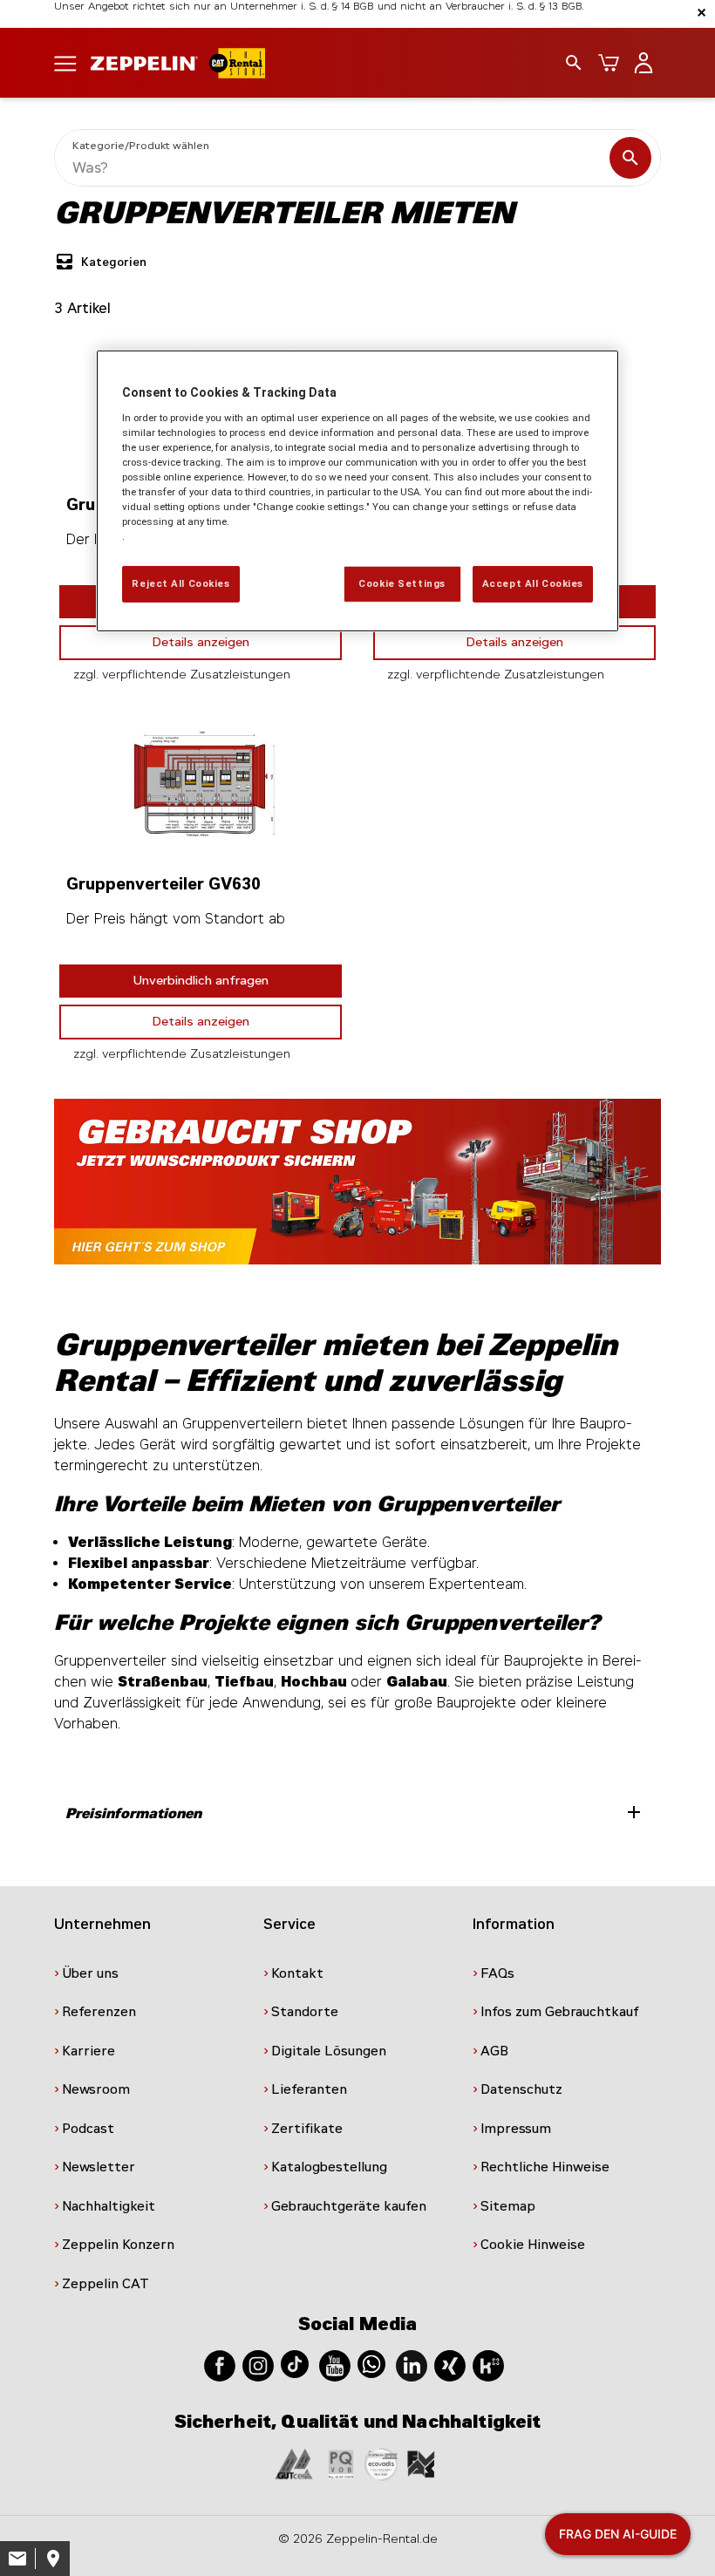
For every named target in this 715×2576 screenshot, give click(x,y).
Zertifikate (307, 2129)
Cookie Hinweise (533, 2245)
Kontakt (297, 1973)
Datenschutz (521, 2089)
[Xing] (450, 2365)
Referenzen (99, 2012)
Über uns (90, 1973)
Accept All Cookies (533, 583)
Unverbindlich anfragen (201, 981)
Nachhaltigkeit (109, 2206)
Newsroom (96, 2089)
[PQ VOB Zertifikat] (341, 2463)
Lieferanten (309, 2089)
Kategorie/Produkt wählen (141, 146)
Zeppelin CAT (106, 2284)
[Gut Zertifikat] (294, 2463)
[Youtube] (335, 2365)
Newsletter (99, 2167)
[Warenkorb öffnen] (609, 63)
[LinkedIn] (412, 2365)
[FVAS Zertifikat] (421, 2463)
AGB (494, 2051)
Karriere (89, 2051)
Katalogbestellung (329, 2167)
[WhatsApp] (371, 2363)
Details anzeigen (201, 642)
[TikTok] (295, 2363)
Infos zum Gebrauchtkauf (560, 2012)
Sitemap (508, 2206)
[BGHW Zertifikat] (381, 2463)
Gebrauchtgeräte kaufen (349, 2206)
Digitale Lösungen (329, 2051)
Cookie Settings (402, 583)
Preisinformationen (355, 1812)
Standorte (305, 2012)
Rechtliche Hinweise (545, 2167)
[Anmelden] (643, 63)
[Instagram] (258, 2365)
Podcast (88, 2129)
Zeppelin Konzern (118, 2245)
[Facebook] (220, 2365)
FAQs (497, 1973)
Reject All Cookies (180, 583)
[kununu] (488, 2365)
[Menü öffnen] (65, 62)
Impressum (516, 2129)
